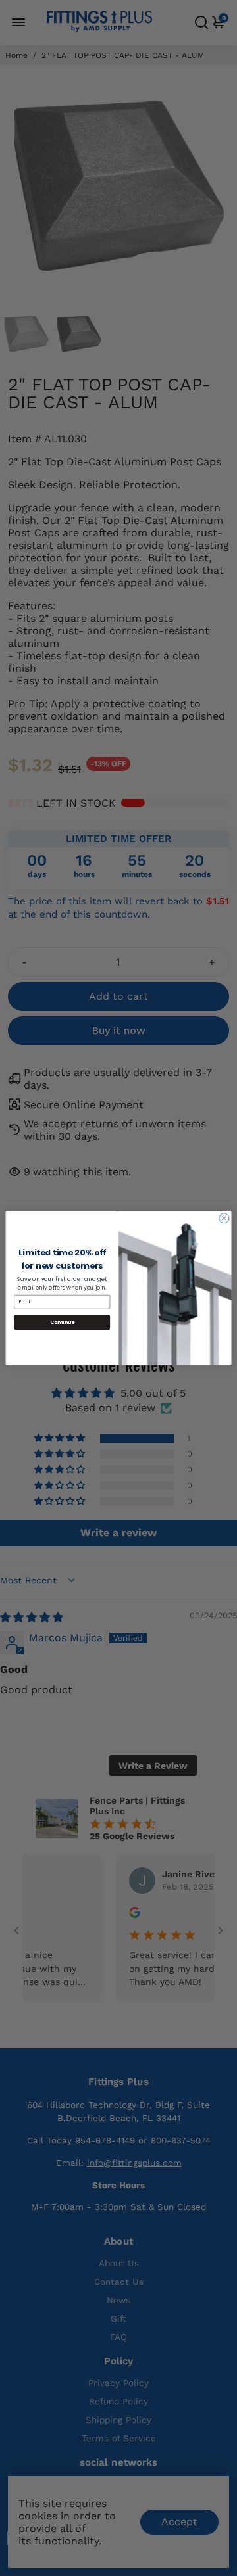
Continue (62, 1322)
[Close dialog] (224, 1218)
